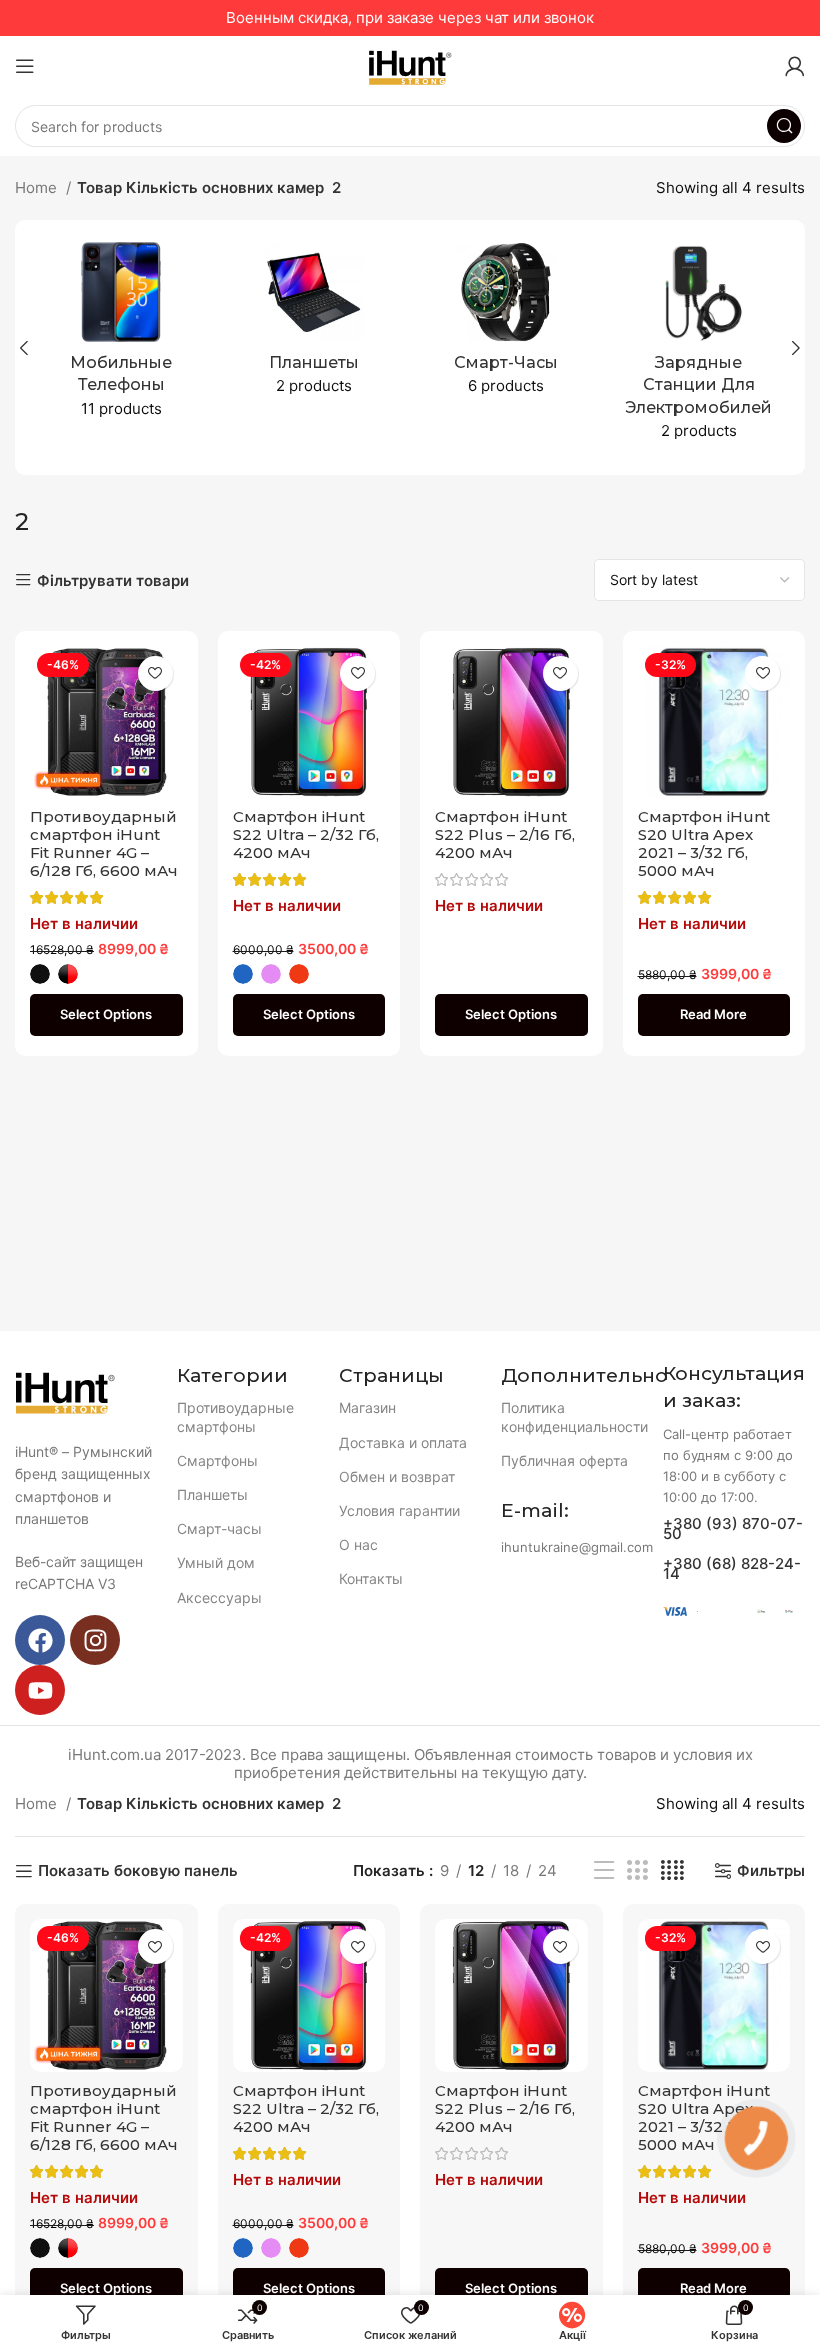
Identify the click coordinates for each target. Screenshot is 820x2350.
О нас (358, 1544)
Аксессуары (219, 1597)
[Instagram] (95, 1640)
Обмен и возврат (397, 1476)
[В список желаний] (155, 673)
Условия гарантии (399, 1510)
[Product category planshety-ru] (314, 325)
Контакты (371, 1578)
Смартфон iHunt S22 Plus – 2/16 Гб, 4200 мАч (505, 834)
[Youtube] (40, 1690)
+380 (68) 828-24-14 (732, 1568)
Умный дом (216, 1562)
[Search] (784, 126)
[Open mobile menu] (25, 66)
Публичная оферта (564, 1460)
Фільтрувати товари (113, 580)
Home (38, 187)
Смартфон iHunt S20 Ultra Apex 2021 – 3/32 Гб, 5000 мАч (704, 843)
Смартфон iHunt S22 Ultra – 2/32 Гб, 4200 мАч (306, 834)
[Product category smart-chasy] (506, 325)
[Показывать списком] (604, 1870)
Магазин (367, 1407)
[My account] (795, 66)
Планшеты (212, 1494)
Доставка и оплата (403, 1442)
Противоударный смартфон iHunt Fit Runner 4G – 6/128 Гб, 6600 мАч (104, 843)
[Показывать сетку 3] (637, 1870)
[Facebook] (40, 1640)
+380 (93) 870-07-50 (733, 1528)
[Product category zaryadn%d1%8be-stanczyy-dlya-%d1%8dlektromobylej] (699, 347)
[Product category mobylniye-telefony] (121, 336)
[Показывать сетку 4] (672, 1870)
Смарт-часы (219, 1528)
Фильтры (771, 1871)
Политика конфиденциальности (572, 1416)
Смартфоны (217, 1460)
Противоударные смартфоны (235, 1416)
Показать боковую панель (138, 1871)
